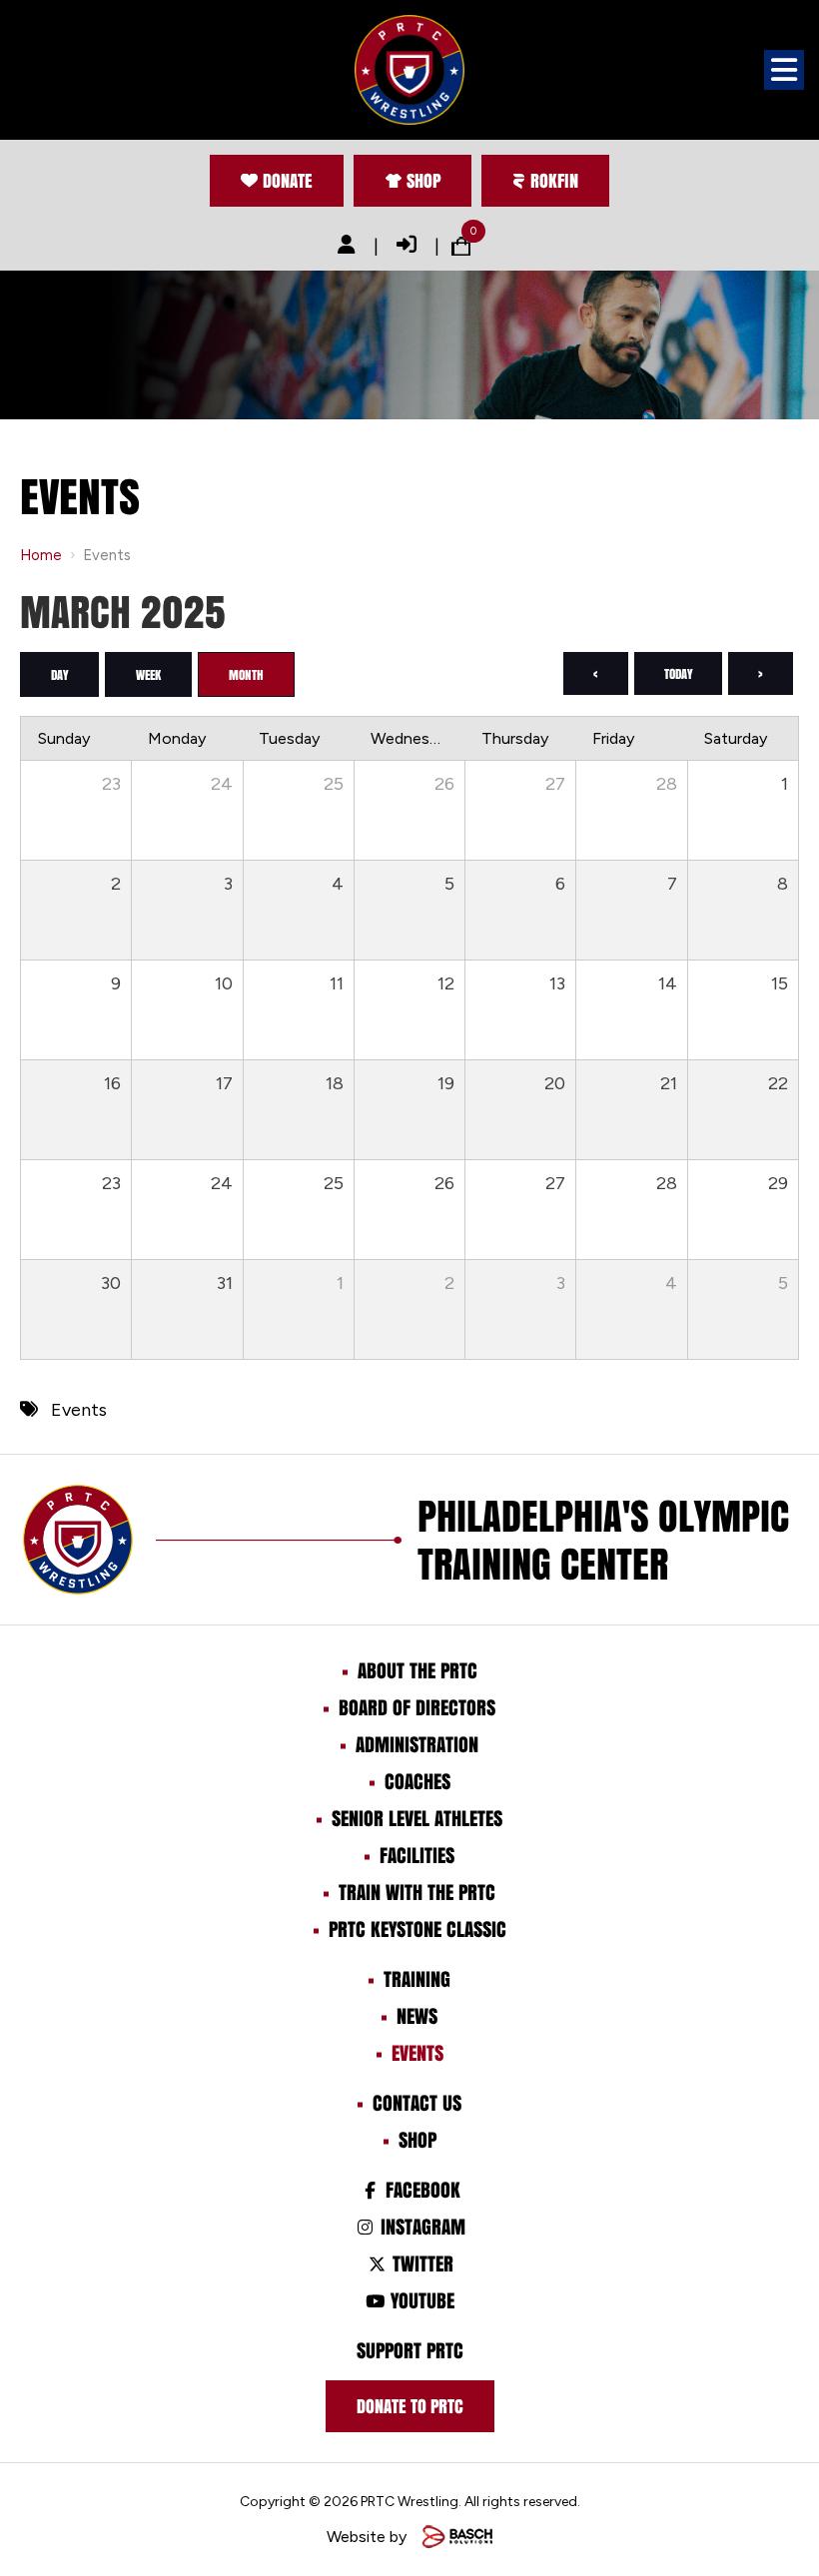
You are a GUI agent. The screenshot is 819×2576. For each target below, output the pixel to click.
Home (41, 555)
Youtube (420, 2300)
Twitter (420, 2263)
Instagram (420, 2227)
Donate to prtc (410, 2406)
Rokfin (554, 181)
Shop (423, 181)
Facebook (420, 2190)
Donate (288, 181)
